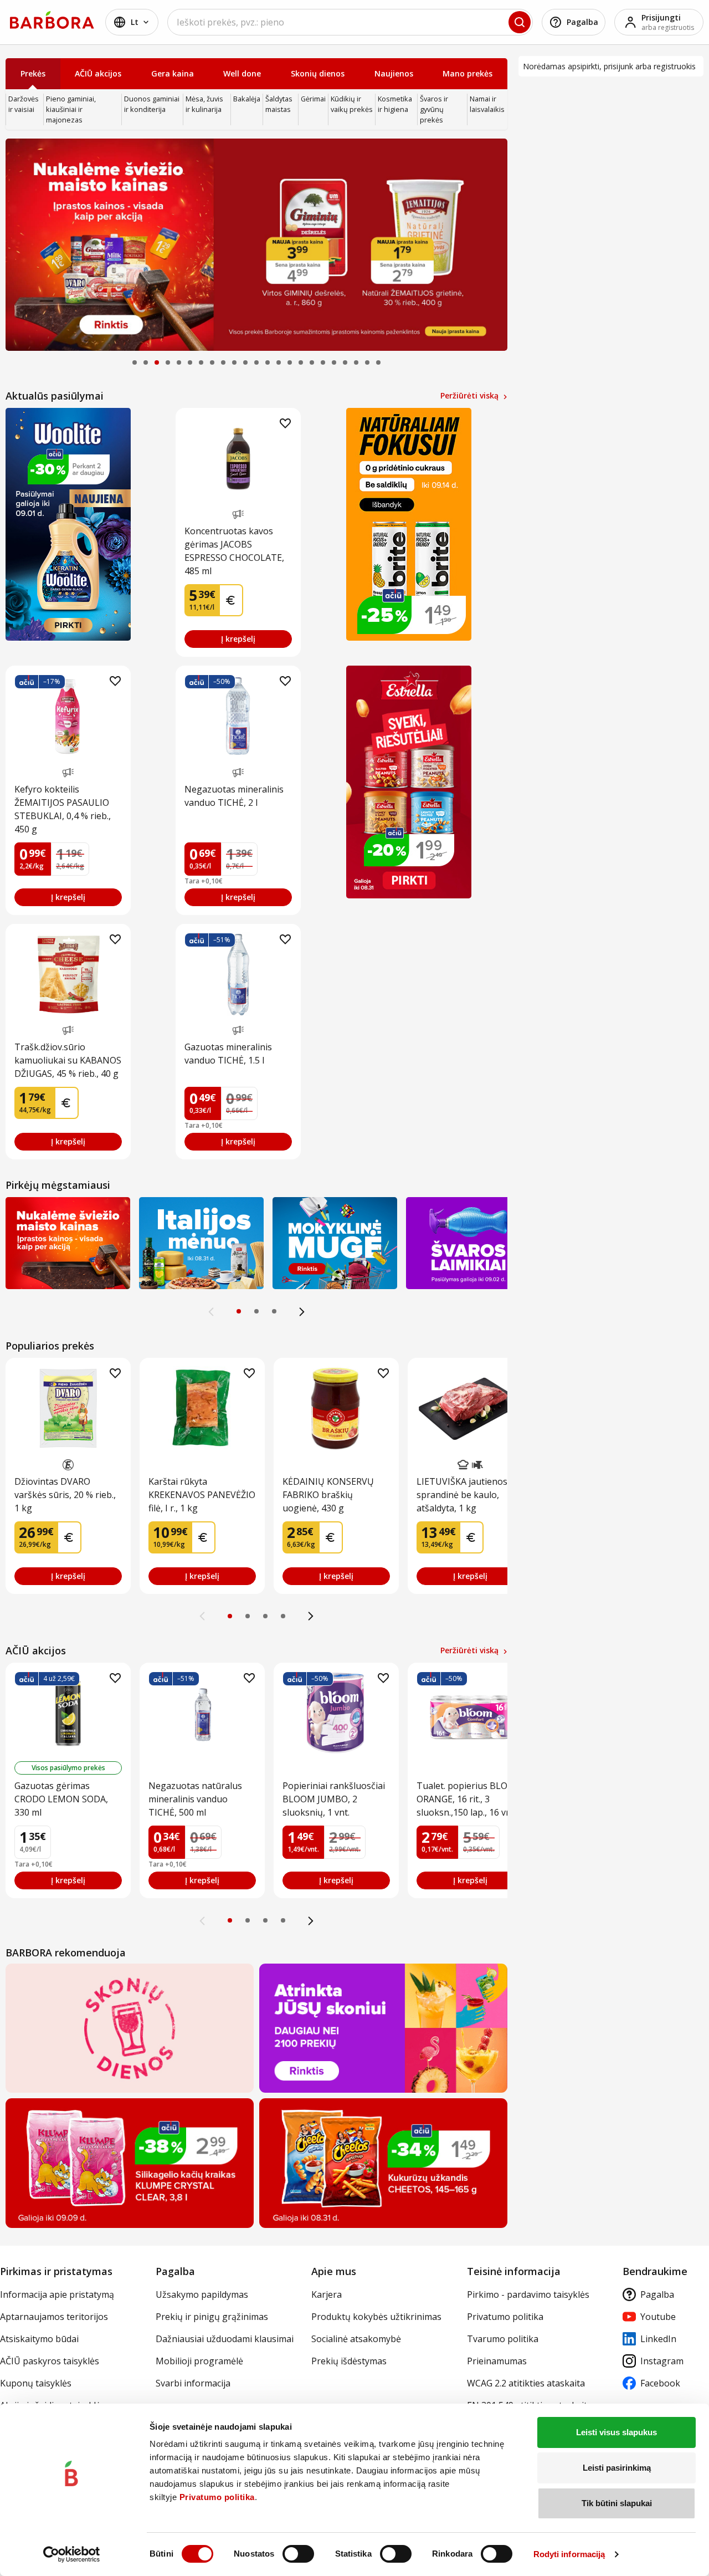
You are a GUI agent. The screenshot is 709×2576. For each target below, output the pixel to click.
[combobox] (350, 22)
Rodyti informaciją (569, 2554)
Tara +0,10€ (204, 881)
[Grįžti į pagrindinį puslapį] (52, 20)
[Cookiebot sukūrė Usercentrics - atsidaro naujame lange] (72, 2554)
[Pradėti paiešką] (520, 22)
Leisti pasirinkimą (617, 2468)
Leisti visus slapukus (616, 2432)
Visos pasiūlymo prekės (68, 1768)
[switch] (298, 2554)
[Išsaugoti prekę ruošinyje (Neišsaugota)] (285, 423)
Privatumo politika (217, 2497)
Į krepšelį (238, 639)
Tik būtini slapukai (617, 2503)
